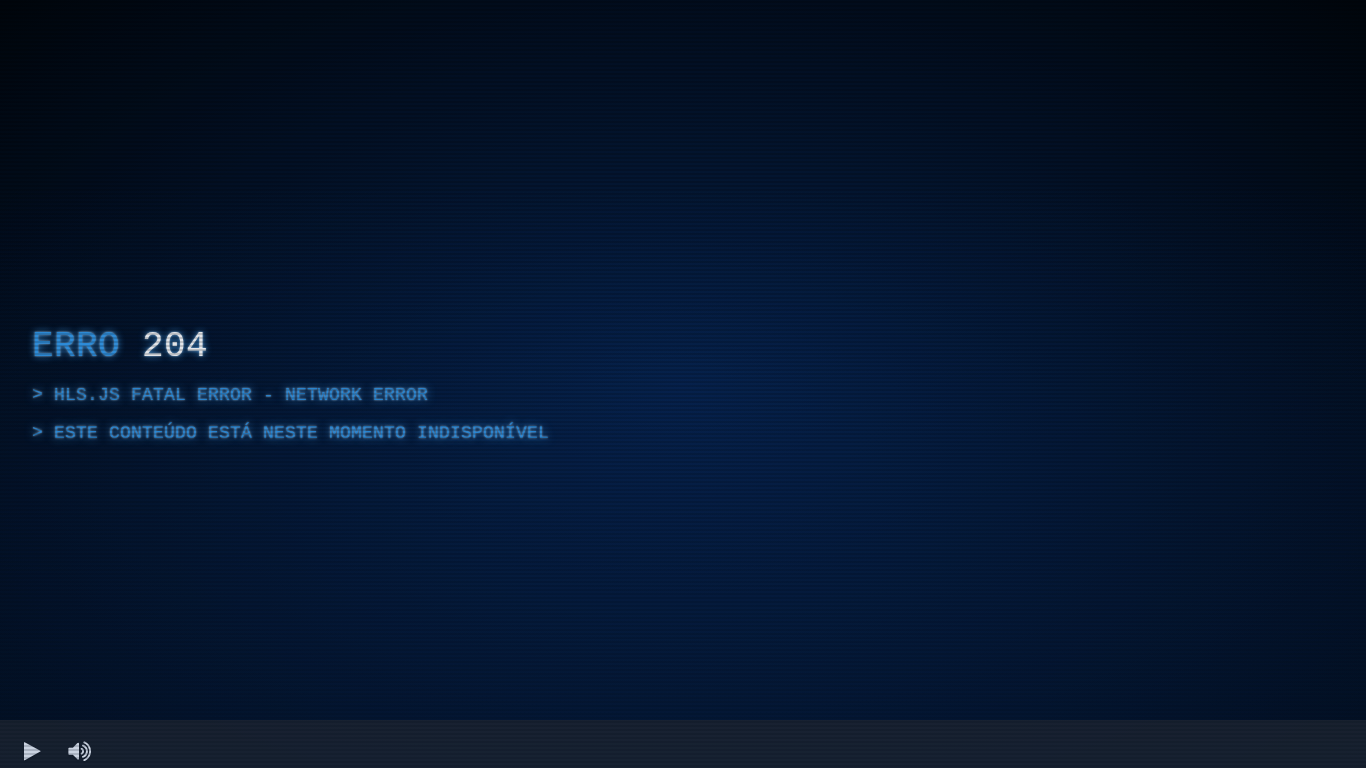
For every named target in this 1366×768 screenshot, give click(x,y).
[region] (683, 384)
